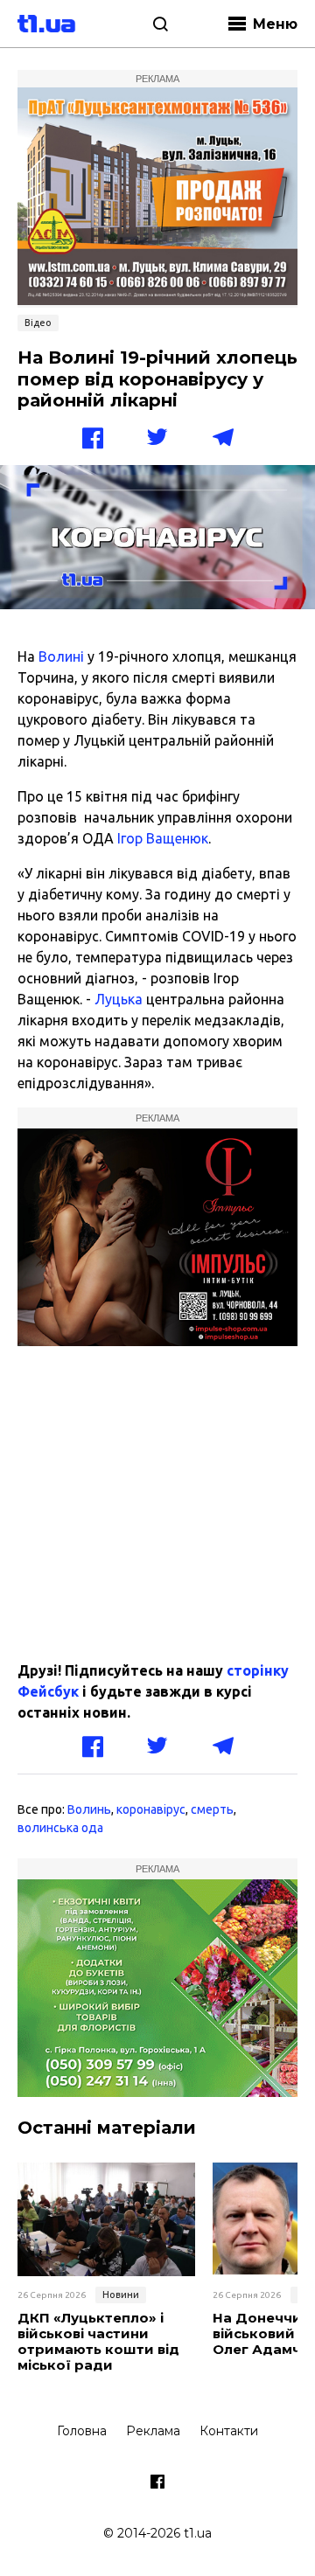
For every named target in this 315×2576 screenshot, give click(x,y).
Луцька (119, 999)
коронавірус (151, 1809)
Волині (61, 656)
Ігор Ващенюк (163, 838)
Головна (82, 2431)
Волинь (89, 1809)
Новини (121, 2295)
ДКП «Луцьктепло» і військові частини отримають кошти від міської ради (98, 2342)
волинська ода (60, 1828)
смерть (212, 1809)
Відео (38, 323)
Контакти (229, 2431)
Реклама (153, 2431)
